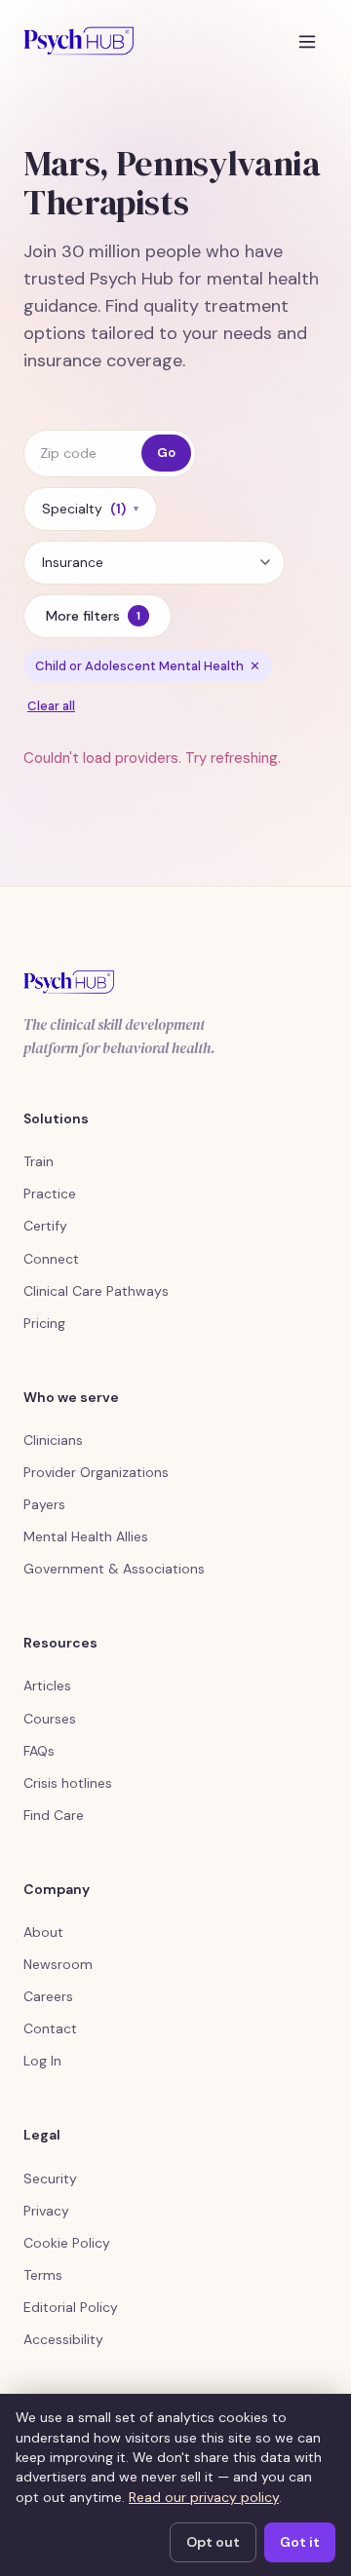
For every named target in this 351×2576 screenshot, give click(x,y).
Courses (50, 1719)
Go (166, 453)
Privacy (46, 2211)
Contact (50, 2028)
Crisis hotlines (68, 1783)
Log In (42, 2061)
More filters (93, 616)
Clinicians (53, 1440)
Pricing (44, 1323)
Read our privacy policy (204, 2497)
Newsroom (58, 1964)
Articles (47, 1686)
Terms (43, 2275)
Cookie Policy (67, 2243)
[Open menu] (307, 41)
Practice (50, 1193)
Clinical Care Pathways (96, 1291)
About (43, 1932)
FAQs (39, 1751)
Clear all (51, 706)
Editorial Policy (71, 2307)
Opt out (213, 2542)
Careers (48, 1996)
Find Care (54, 1815)
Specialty (90, 509)
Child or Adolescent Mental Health (148, 666)
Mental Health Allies (86, 1536)
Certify (45, 1226)
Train (39, 1161)
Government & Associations (114, 1569)
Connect (51, 1259)
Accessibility (63, 2339)
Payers (44, 1504)
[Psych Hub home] (78, 41)
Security (50, 2178)
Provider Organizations (96, 1472)
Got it (300, 2542)
